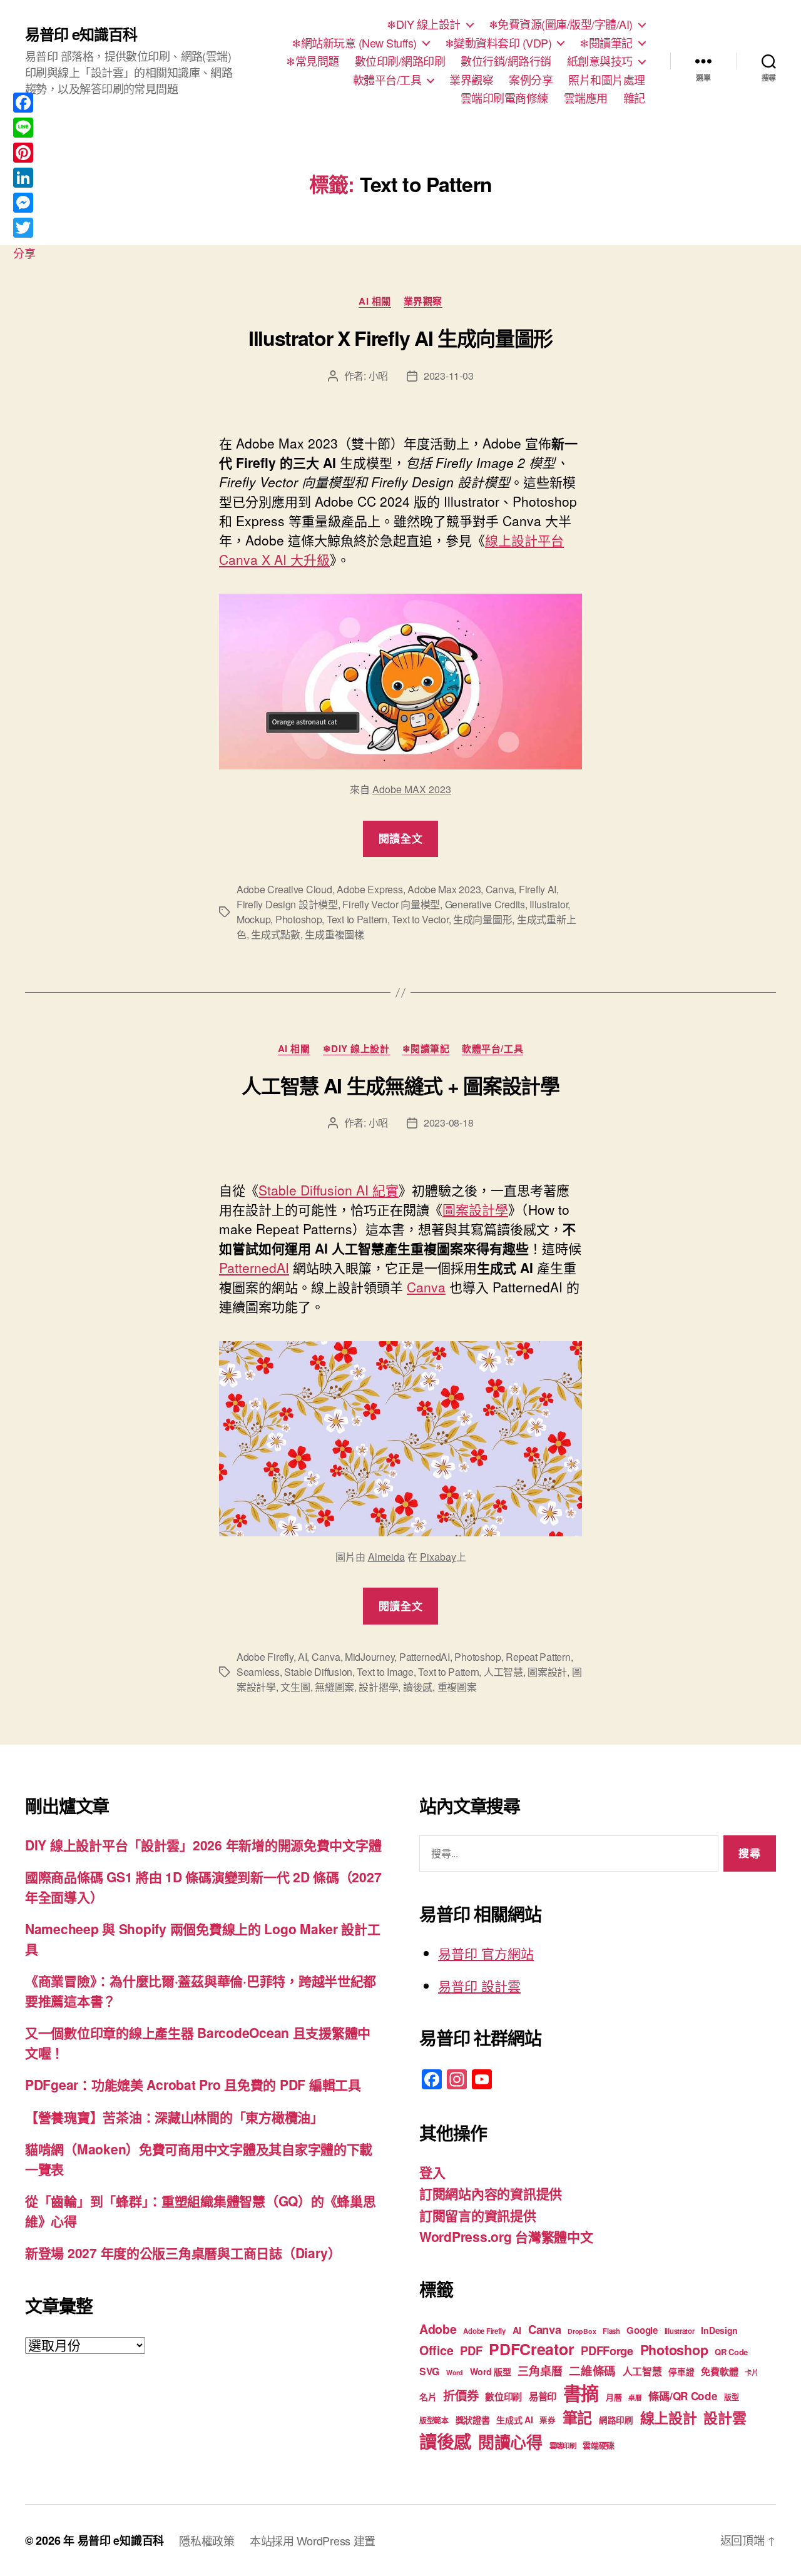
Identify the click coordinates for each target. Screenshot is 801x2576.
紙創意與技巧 (600, 61)
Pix (427, 1557)
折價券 (461, 2395)
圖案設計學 (475, 1209)
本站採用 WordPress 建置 (313, 2540)
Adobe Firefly (265, 1657)
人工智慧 (503, 1672)
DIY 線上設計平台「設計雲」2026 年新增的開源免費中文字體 (203, 1845)
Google (642, 2330)
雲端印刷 (563, 2446)
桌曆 (635, 2397)
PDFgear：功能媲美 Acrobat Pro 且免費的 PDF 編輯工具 (193, 2084)
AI (302, 1657)
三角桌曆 (540, 2371)
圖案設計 (547, 1672)
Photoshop (299, 919)
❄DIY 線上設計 (424, 24)
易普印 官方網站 (486, 1953)
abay (445, 1557)
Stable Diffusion (318, 1672)
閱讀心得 (510, 2442)
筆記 (577, 2417)
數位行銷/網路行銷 (506, 61)
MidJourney (370, 1657)
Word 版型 (491, 2371)
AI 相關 (375, 302)
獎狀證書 (473, 2420)
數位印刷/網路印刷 (400, 61)
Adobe (438, 2329)
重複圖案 (457, 1687)
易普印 (543, 2396)
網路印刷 (616, 2420)
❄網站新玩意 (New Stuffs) (354, 43)
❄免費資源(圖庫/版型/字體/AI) (561, 24)
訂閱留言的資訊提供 (478, 2215)
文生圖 (295, 1687)
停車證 (681, 2372)
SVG (429, 2371)
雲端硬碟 (599, 2445)
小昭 (378, 376)
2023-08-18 (448, 1123)
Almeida (386, 1557)
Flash (611, 2331)
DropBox (582, 2331)
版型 (731, 2397)
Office (436, 2350)
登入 (432, 2172)
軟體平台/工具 (387, 80)
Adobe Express (370, 889)
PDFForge (607, 2350)
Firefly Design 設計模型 (287, 904)
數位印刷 (503, 2396)
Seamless (258, 1672)
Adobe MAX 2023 (412, 789)
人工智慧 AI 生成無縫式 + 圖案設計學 (400, 1085)
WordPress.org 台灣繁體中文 (506, 2236)
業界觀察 (471, 80)
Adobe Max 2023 (444, 889)
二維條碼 (592, 2371)
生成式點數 (276, 934)
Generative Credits (485, 904)
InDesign (719, 2330)
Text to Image (385, 1672)
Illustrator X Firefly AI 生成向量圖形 (400, 338)
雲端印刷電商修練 (504, 98)
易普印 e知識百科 (81, 34)
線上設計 (669, 2417)
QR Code (731, 2352)
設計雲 (725, 2417)
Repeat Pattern (538, 1657)
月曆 (614, 2397)
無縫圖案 (334, 1687)
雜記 (634, 98)
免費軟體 (719, 2371)
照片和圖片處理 (607, 80)
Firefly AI (538, 889)
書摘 (581, 2393)
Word (455, 2372)
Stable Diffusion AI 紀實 (329, 1190)
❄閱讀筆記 (606, 43)
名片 (428, 2396)
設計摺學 (378, 1687)
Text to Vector (420, 919)
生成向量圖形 (482, 919)
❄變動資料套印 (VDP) (498, 43)
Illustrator (548, 904)
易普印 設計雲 (479, 1985)
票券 (547, 2420)
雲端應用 (586, 98)
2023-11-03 (448, 376)
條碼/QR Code (683, 2396)
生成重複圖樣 (334, 934)
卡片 (751, 2372)
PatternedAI (254, 1267)
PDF (471, 2350)
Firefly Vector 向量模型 (391, 904)
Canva (500, 889)
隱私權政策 (207, 2540)
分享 (24, 253)
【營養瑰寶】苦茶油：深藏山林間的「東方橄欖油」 (174, 2117)
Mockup (253, 919)
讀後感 (418, 1687)
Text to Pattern (357, 919)
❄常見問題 (313, 61)
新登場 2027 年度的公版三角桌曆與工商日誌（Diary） (183, 2253)
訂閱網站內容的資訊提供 (491, 2193)
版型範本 (434, 2421)
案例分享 (531, 80)
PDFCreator (531, 2349)
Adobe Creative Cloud (284, 889)
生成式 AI (514, 2420)
